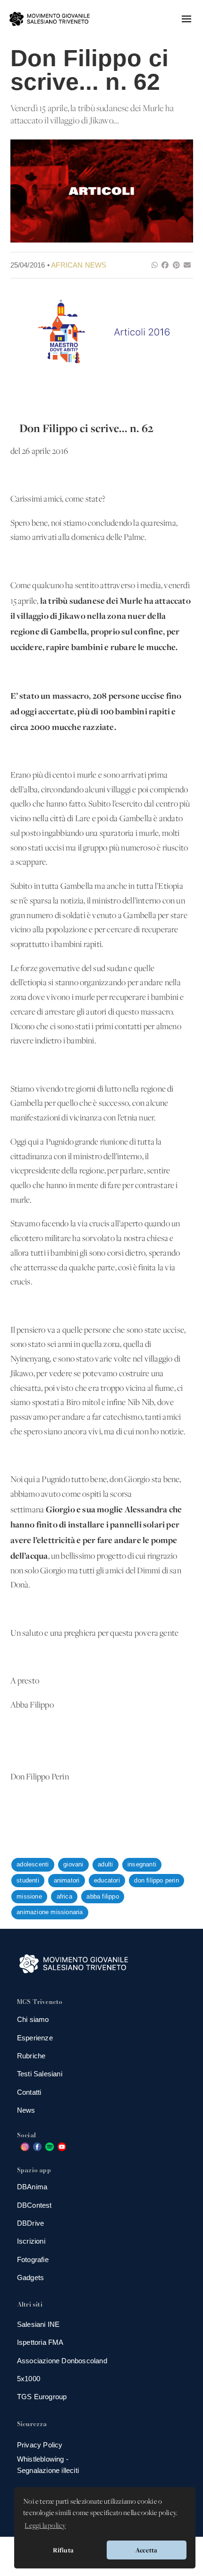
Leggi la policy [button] (45, 2526)
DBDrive (30, 2223)
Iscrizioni (31, 2241)
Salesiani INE (38, 2324)
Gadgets (30, 2277)
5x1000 (29, 2379)
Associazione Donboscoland (62, 2361)
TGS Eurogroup (42, 2397)
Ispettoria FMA (40, 2342)
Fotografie (33, 2259)
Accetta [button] (146, 2550)
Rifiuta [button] (63, 2550)
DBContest (34, 2205)
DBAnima (32, 2187)
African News (79, 265)
